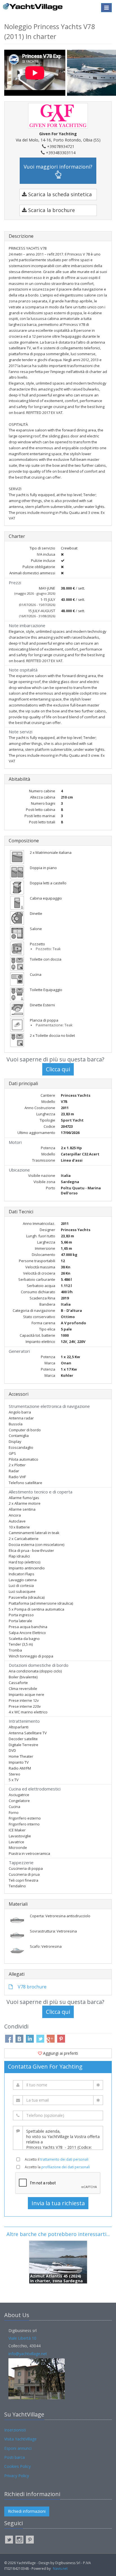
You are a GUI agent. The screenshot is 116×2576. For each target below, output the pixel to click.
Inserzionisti (15, 2430)
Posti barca (14, 2457)
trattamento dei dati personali (64, 2159)
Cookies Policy (17, 2466)
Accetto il (57, 2159)
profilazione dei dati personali (66, 2167)
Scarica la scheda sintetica (59, 194)
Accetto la (57, 2167)
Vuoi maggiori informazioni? (58, 167)
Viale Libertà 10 (22, 2338)
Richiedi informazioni (27, 2511)
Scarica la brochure (51, 210)
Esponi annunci (18, 2448)
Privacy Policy (17, 2476)
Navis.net (60, 2569)
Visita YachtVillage (20, 2439)
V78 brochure (32, 1987)
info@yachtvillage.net (28, 2354)
